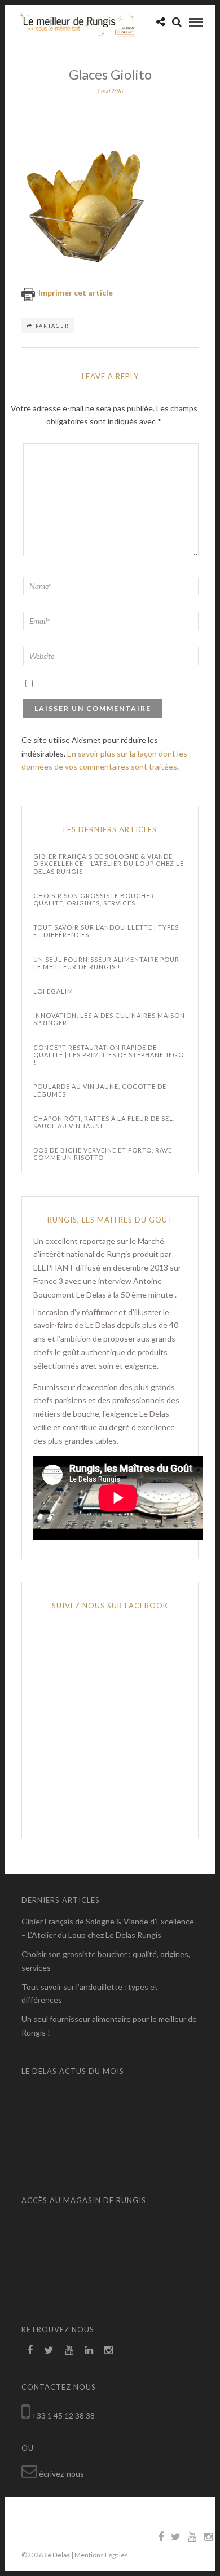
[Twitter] (49, 2350)
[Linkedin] (89, 2350)
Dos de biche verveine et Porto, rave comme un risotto (103, 1154)
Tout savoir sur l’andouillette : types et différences (106, 931)
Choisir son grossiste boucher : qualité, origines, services (96, 899)
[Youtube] (69, 2350)
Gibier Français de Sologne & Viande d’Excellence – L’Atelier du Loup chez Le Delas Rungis (109, 863)
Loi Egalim (53, 991)
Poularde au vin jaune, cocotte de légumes (100, 1090)
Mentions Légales (101, 2555)
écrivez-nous (61, 2474)
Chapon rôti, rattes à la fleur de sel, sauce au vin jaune (104, 1122)
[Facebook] (30, 2350)
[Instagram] (109, 2350)
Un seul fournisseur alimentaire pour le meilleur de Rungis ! (106, 963)
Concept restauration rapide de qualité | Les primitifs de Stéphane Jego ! (109, 1055)
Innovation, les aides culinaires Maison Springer (109, 1019)
